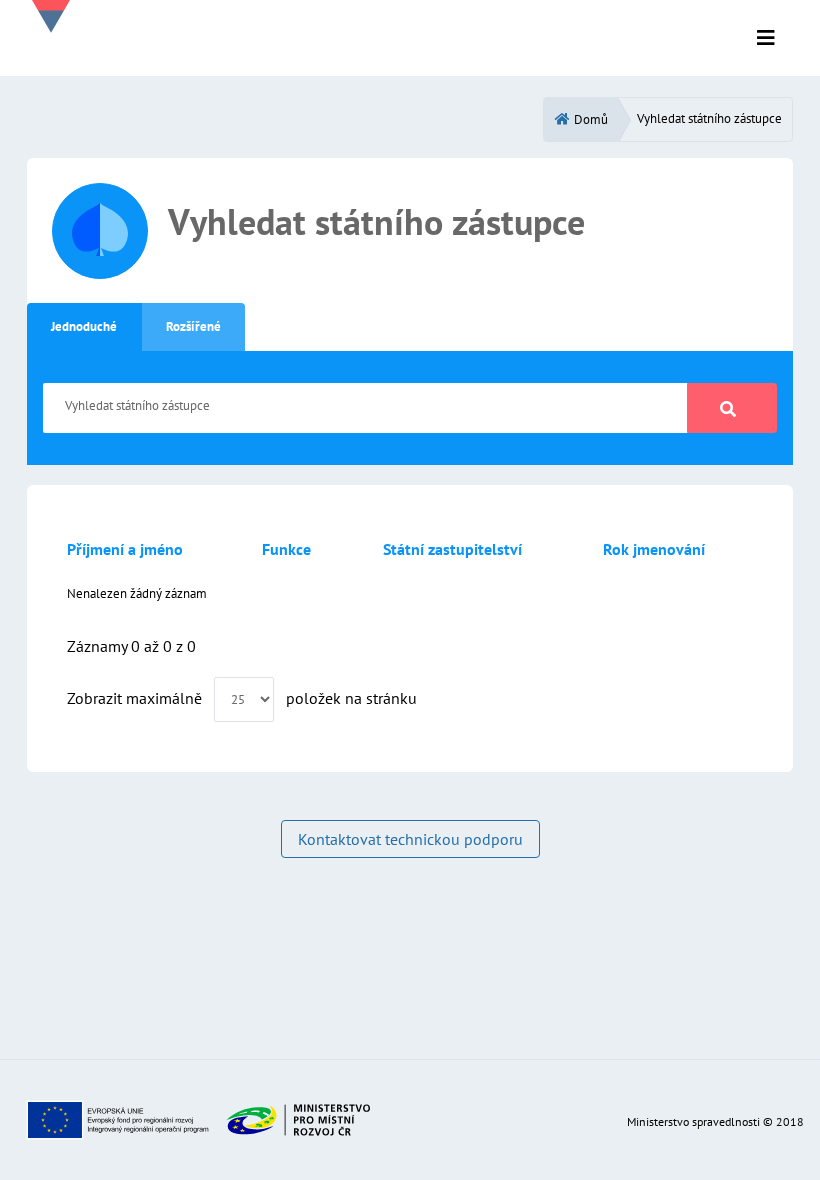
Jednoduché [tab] (84, 326)
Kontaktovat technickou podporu (410, 839)
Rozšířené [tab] (193, 326)
